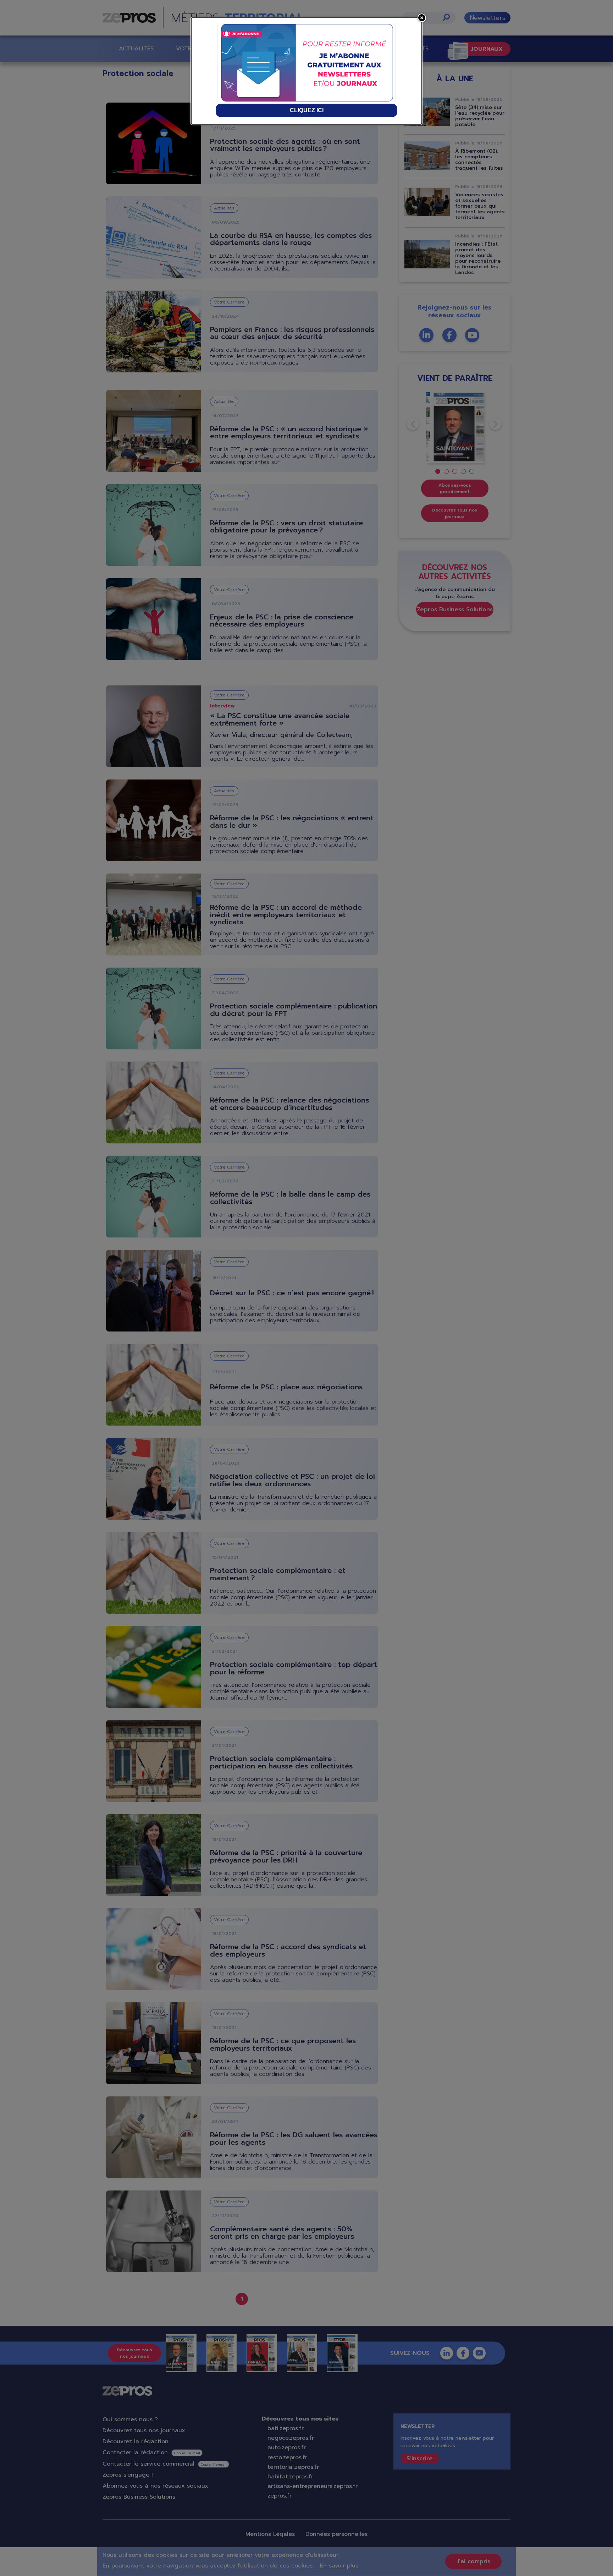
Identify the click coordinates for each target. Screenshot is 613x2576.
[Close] (422, 18)
